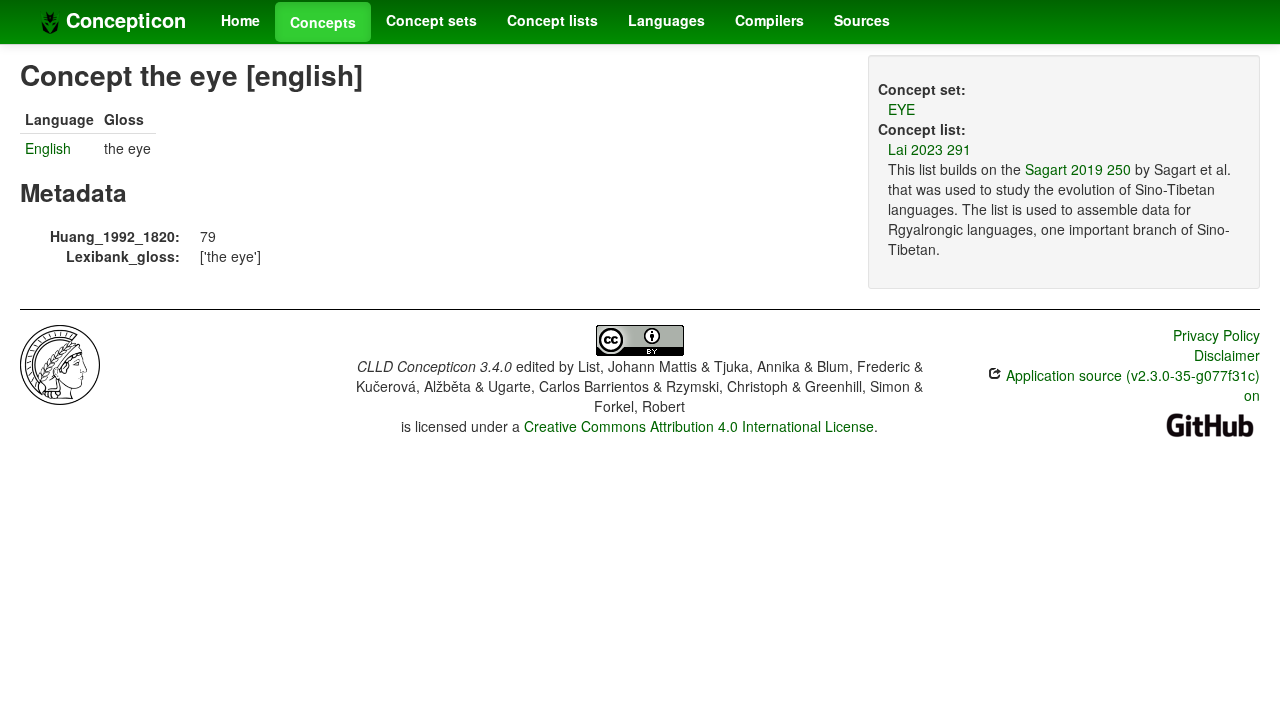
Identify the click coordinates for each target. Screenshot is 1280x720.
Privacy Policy (1216, 335)
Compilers (769, 20)
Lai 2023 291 (929, 149)
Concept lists (552, 20)
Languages (666, 20)
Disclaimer (1227, 355)
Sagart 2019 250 (1078, 169)
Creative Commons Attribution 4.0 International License (699, 426)
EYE (901, 109)
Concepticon (123, 19)
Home (240, 20)
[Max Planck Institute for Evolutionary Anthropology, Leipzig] (60, 363)
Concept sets (431, 20)
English (48, 148)
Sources (862, 20)
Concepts (323, 22)
